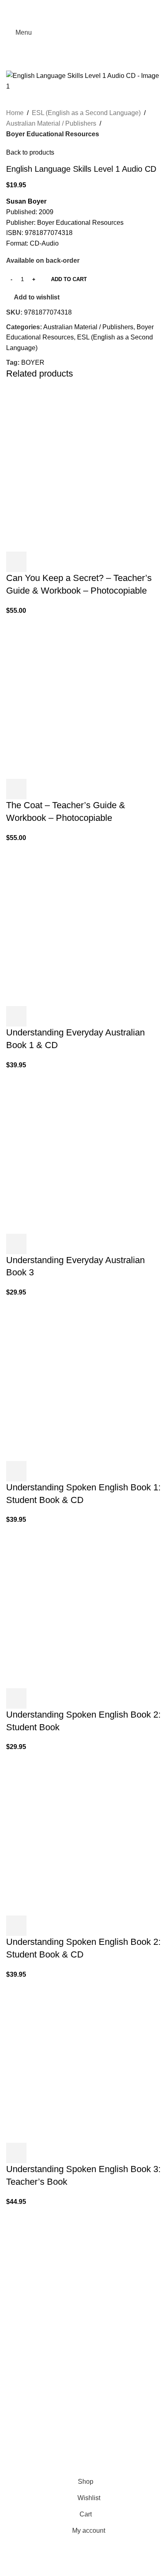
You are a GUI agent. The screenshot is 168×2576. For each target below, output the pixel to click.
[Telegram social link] (104, 6)
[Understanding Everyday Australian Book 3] (67, 1152)
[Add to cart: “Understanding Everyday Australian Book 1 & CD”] (16, 1016)
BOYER (33, 362)
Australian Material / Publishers (51, 123)
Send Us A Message (35, 2377)
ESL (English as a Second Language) (86, 113)
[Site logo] (84, 32)
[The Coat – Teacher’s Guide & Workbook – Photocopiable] (67, 697)
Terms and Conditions (100, 2469)
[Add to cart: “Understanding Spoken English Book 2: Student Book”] (16, 1698)
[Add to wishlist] (60, 562)
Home (15, 113)
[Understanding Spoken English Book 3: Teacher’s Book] (67, 2061)
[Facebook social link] (64, 6)
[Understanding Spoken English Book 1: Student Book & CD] (67, 1379)
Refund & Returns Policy (42, 2433)
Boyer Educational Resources (53, 134)
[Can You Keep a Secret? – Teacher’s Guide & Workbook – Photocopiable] (67, 469)
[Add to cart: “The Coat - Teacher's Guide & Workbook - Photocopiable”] (16, 789)
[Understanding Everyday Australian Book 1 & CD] (67, 924)
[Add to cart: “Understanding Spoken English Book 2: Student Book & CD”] (16, 1926)
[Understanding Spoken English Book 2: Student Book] (67, 1606)
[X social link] (74, 6)
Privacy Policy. (52, 2469)
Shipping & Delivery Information (52, 2417)
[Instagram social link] (21, 2290)
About (15, 2402)
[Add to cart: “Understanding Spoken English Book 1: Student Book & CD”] (16, 1471)
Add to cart (69, 279)
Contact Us (22, 2448)
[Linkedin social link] (94, 6)
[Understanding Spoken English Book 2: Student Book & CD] (67, 1833)
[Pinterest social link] (84, 6)
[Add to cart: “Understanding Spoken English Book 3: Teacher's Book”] (16, 2153)
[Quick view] (38, 562)
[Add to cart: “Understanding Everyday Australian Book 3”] (16, 1244)
